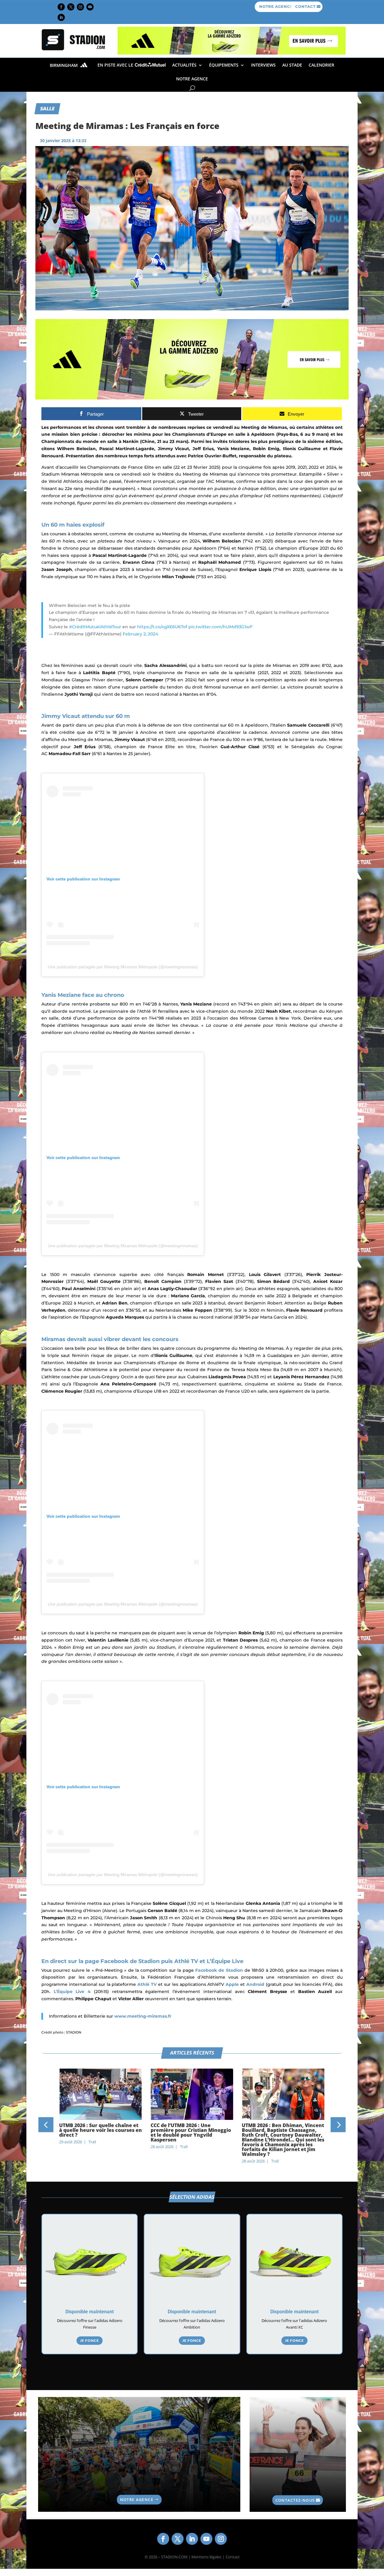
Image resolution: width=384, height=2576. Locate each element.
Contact (233, 2557)
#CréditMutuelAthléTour (95, 627)
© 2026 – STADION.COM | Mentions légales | (184, 2557)
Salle (47, 108)
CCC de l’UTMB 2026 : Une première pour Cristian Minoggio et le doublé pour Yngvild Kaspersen (99, 2132)
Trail (92, 2147)
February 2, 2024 (140, 634)
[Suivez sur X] (71, 7)
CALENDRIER (321, 65)
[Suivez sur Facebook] (61, 7)
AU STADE (292, 65)
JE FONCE (90, 2340)
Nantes (170, 1004)
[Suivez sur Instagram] (80, 7)
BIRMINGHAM (64, 66)
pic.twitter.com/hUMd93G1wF (220, 627)
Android (255, 1984)
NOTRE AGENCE (276, 6)
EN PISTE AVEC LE (116, 65)
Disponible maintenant (90, 2312)
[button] (46, 2125)
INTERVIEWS (263, 65)
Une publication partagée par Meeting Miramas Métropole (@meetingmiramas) (123, 967)
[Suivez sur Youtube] (90, 7)
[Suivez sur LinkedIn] (61, 17)
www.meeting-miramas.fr (143, 2016)
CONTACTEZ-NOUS (295, 2500)
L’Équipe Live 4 (74, 1992)
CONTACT (305, 6)
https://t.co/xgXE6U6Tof (162, 627)
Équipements (224, 65)
